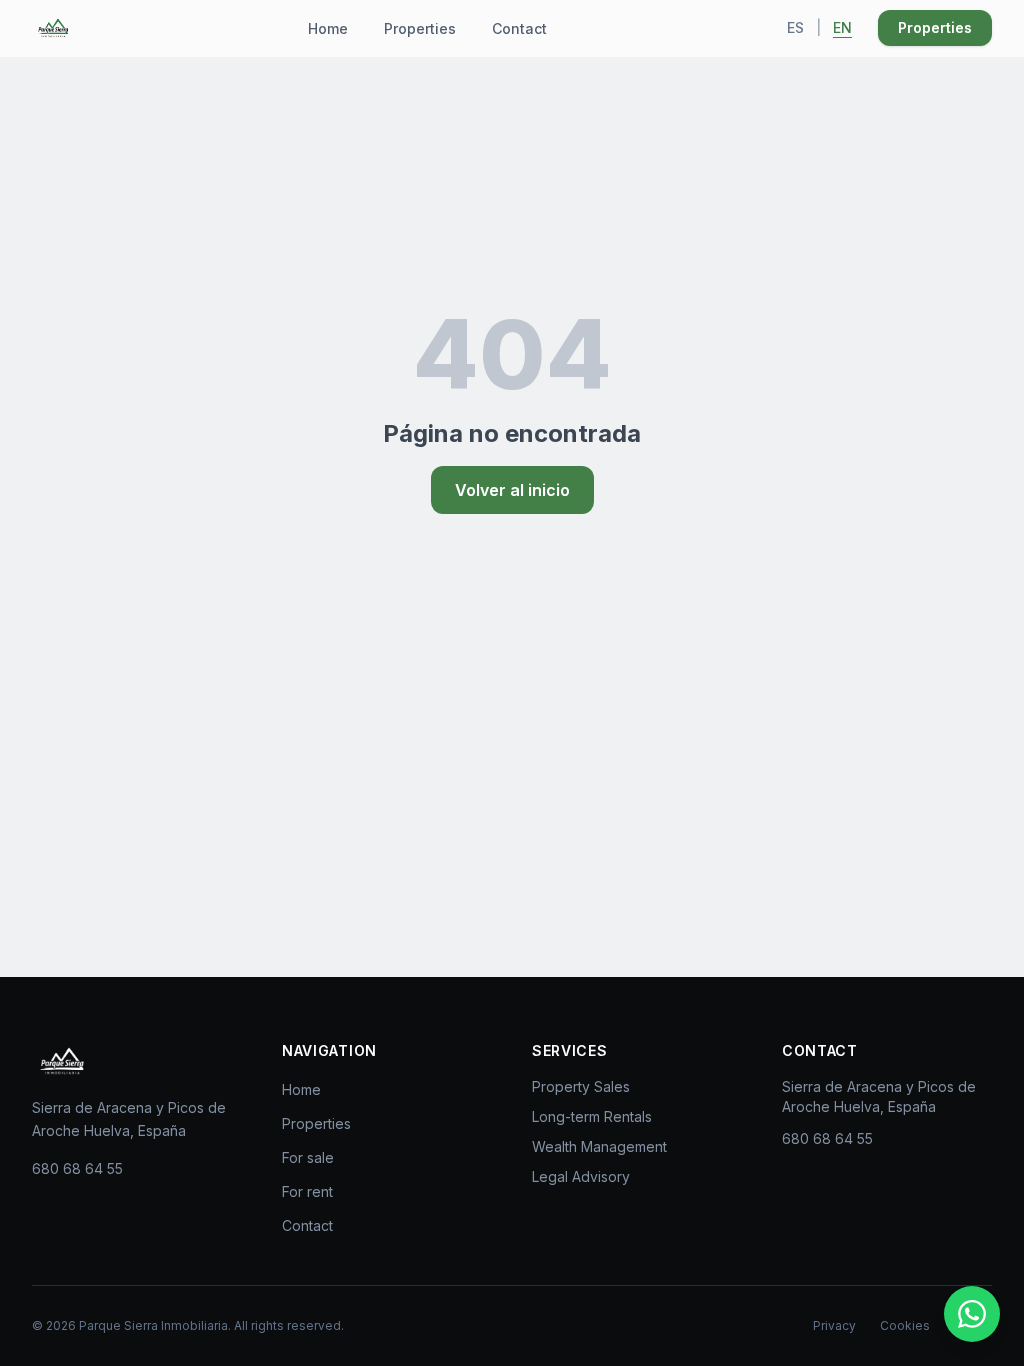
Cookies (905, 1325)
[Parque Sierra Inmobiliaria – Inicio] (62, 1061)
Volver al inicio (512, 490)
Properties (420, 28)
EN (842, 27)
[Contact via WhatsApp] (972, 1314)
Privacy (834, 1325)
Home (328, 28)
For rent (307, 1191)
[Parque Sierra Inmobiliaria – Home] (53, 28)
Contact (519, 28)
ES (795, 27)
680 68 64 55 (77, 1168)
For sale (308, 1157)
